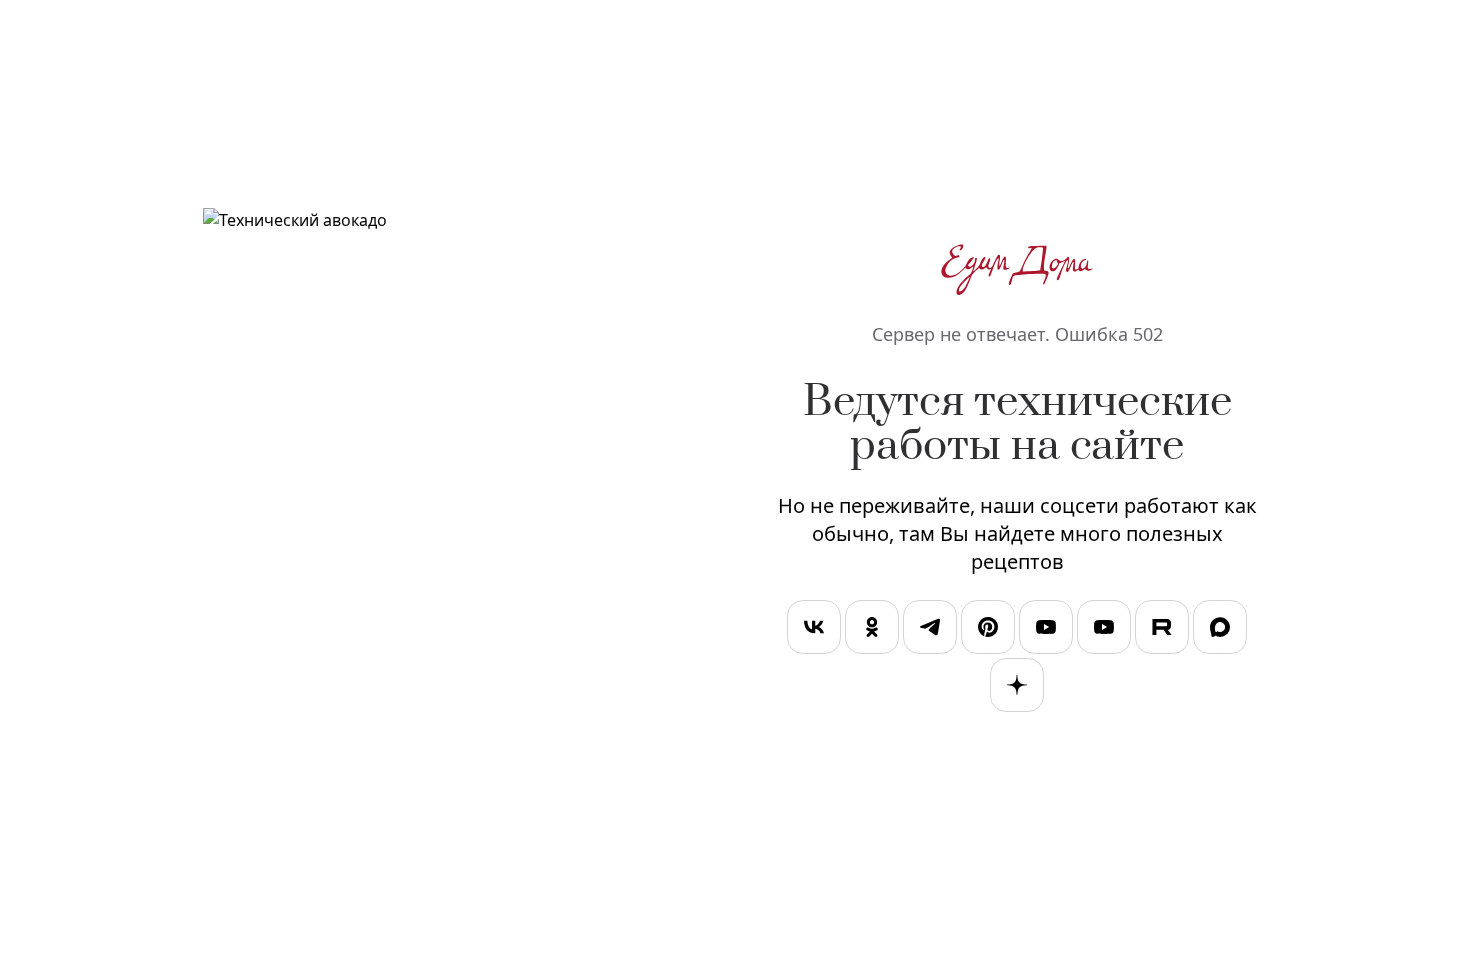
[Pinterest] (988, 631)
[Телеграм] (930, 631)
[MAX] (1220, 631)
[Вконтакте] (814, 631)
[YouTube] (1046, 631)
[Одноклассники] (872, 631)
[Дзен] (1017, 689)
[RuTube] (1162, 631)
